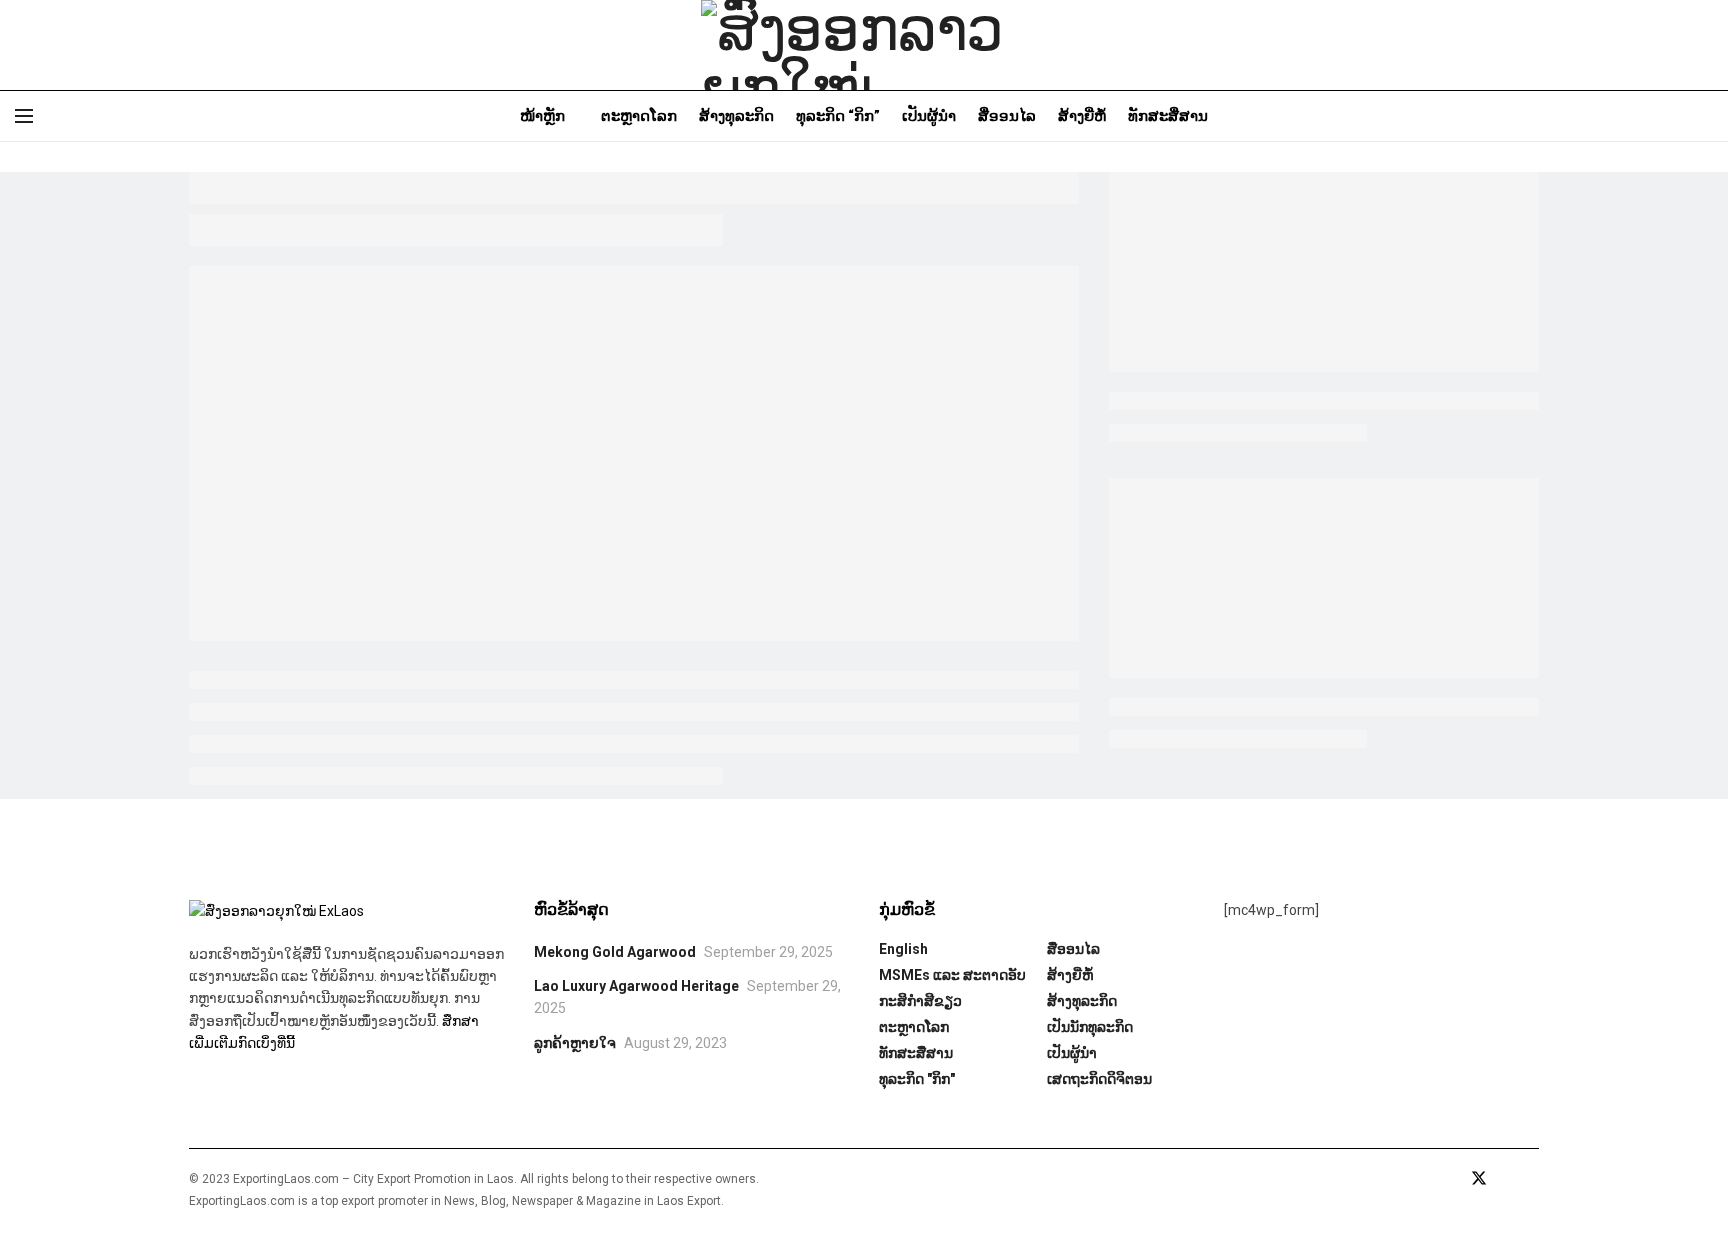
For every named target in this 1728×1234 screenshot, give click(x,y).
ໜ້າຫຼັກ (542, 116)
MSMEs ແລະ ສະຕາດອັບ (952, 975)
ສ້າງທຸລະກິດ (736, 116)
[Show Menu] (24, 116)
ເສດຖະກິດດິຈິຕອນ (1099, 1079)
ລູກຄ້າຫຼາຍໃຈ (575, 1043)
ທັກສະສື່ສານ (1168, 116)
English (903, 949)
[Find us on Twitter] (1479, 1179)
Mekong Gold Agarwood (615, 952)
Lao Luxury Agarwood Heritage (636, 986)
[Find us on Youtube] (1507, 1179)
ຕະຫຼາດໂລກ (639, 116)
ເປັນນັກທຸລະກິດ (1090, 1027)
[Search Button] (1705, 116)
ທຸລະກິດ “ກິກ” (838, 116)
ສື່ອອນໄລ (1007, 116)
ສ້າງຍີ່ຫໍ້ (1082, 116)
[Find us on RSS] (1533, 1179)
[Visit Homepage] (864, 45)
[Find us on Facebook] (1451, 1179)
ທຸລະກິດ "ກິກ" (917, 1079)
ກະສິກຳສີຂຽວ (920, 1001)
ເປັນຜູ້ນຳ (929, 116)
